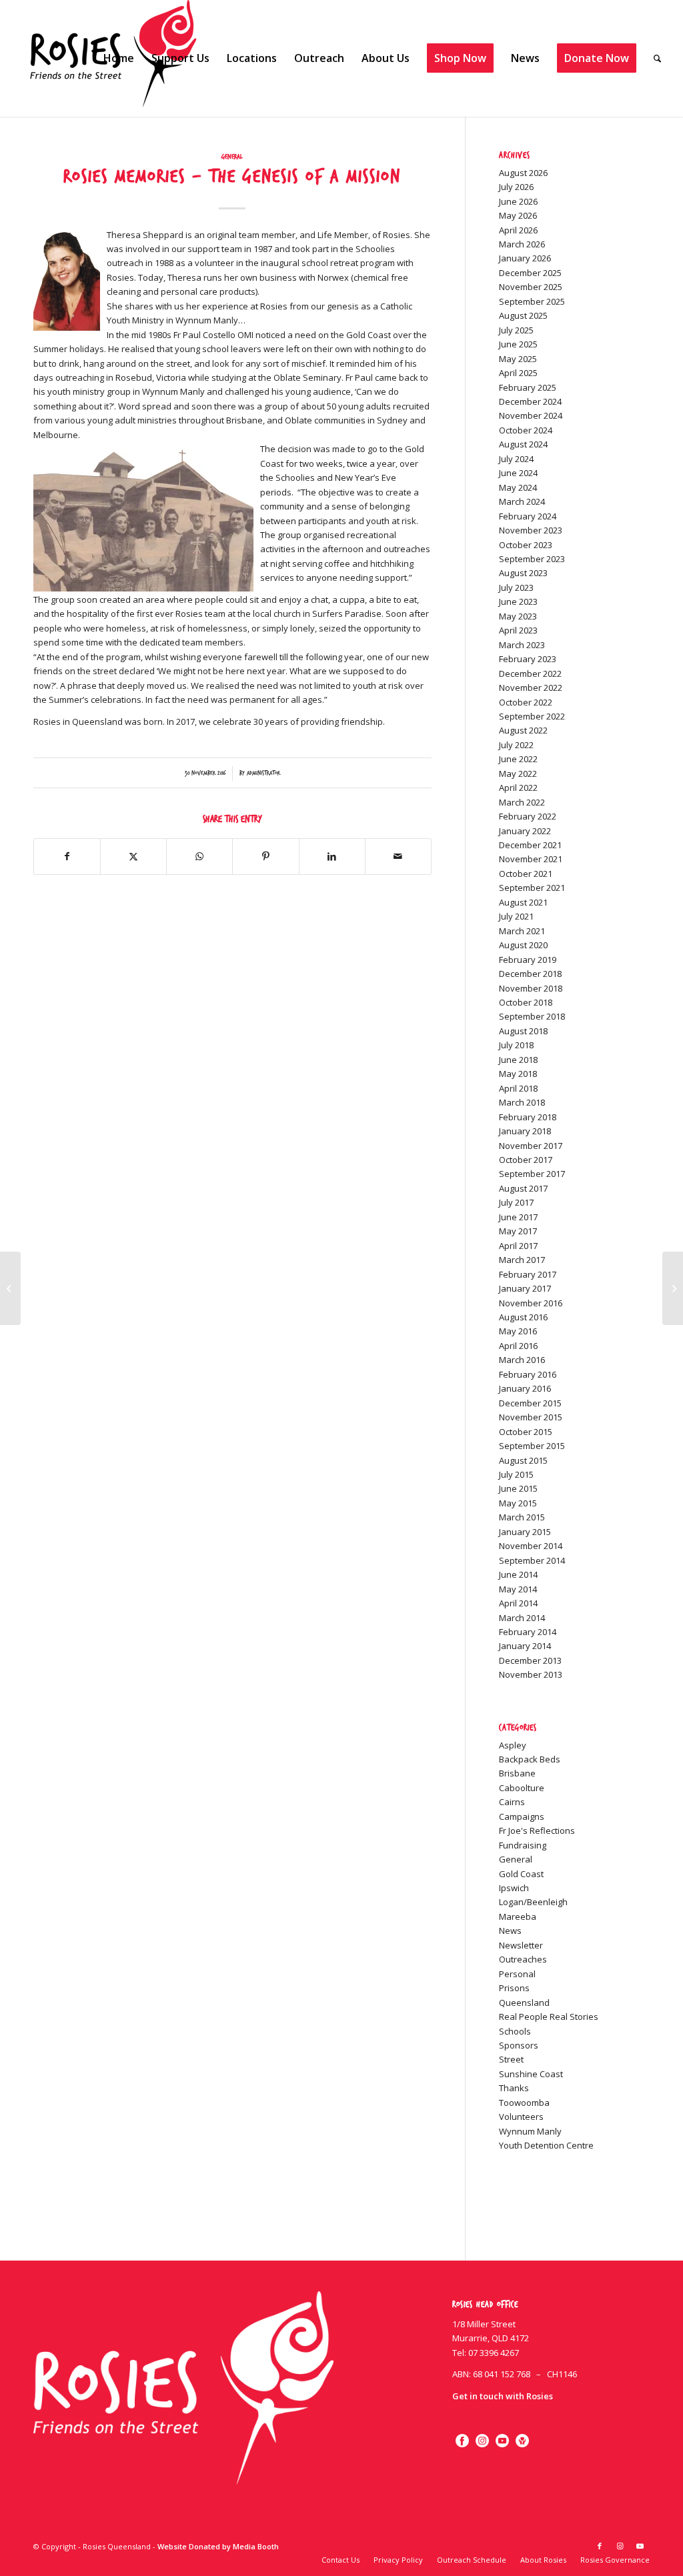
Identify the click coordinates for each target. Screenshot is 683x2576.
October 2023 (526, 545)
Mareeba (518, 1916)
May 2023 (518, 616)
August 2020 (523, 945)
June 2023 (518, 601)
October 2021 (526, 874)
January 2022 (525, 831)
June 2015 (518, 1488)
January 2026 (525, 258)
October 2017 (526, 1160)
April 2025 (518, 373)
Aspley (513, 1745)
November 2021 (531, 859)
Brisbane (517, 1773)
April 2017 (518, 1246)
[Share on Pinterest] (265, 856)
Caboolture (522, 1788)
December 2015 (530, 1403)
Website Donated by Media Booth (218, 2546)
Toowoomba (524, 2103)
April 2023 (518, 630)
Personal (517, 1974)
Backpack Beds (530, 1759)
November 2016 (531, 1303)
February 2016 (528, 1374)
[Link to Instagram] (620, 2546)
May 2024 (518, 487)
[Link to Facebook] (600, 2546)
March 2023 (522, 645)
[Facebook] (462, 2441)
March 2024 (522, 501)
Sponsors (519, 2045)
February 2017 (528, 1274)
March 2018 (522, 1102)
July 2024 (516, 459)
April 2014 (518, 1603)
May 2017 (518, 1231)
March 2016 (522, 1360)
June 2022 (518, 759)
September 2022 (532, 716)
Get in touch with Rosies (503, 2396)
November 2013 (531, 1674)
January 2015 (525, 1532)
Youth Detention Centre (546, 2145)
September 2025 (532, 301)
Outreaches (523, 1959)
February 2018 (528, 1117)
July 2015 (516, 1474)
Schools (515, 2031)
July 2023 (516, 587)
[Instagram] (482, 2441)
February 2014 (528, 1632)
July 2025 (516, 330)
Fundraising (523, 1845)
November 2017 (531, 1146)
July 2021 (516, 916)
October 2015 (526, 1432)
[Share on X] (133, 856)
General (232, 157)
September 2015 (532, 1446)
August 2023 (523, 573)
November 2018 (531, 988)
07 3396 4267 (494, 2353)
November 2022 (531, 688)
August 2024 (523, 444)
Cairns (512, 1802)
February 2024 (528, 516)
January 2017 (525, 1288)
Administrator (263, 773)
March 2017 (522, 1260)
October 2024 (526, 430)
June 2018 (518, 1060)
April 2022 (518, 788)
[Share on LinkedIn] (332, 856)
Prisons (514, 1988)
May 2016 (518, 1331)
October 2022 (526, 702)
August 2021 (523, 902)
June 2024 (518, 473)
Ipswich (514, 1888)
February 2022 (528, 816)
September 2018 (532, 1016)
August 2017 (523, 1188)
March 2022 (522, 802)
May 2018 (518, 1074)
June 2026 (518, 201)
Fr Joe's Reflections (537, 1830)
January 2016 (525, 1388)
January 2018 (525, 1131)
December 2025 (530, 273)
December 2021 (530, 845)
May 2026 (518, 215)
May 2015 (518, 1503)
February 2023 (528, 659)
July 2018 (516, 1045)
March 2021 (522, 931)
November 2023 (531, 530)
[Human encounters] (10, 1288)
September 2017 (532, 1174)
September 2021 (532, 888)
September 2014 (532, 1560)
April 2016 (518, 1346)
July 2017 (516, 1202)
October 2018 (526, 1002)
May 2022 (518, 774)
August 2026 (523, 173)
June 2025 (518, 344)
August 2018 (523, 1031)
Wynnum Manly (530, 2131)
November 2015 (531, 1417)
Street (511, 2059)
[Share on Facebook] (67, 856)
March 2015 (522, 1517)
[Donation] (522, 2441)
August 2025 (523, 315)
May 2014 (518, 1589)
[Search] (657, 58)
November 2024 (531, 415)
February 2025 (528, 387)
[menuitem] (119, 58)
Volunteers (521, 2117)
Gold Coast (521, 1874)
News (510, 1930)
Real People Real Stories (549, 2017)
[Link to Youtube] (640, 2546)
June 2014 (518, 1574)
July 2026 (516, 187)
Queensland (524, 2003)
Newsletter (521, 1945)
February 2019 (528, 960)
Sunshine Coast (531, 2074)
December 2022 (530, 674)
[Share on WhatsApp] (199, 856)
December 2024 (530, 401)
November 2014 (531, 1546)
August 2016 (523, 1317)
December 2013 (530, 1660)
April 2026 (518, 230)
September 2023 (532, 559)
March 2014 (522, 1618)
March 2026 (522, 244)
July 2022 (516, 745)
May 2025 (518, 359)
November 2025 (531, 287)
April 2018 (518, 1088)
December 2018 (530, 974)
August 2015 (523, 1460)
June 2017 (518, 1217)
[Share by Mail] (398, 856)
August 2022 (523, 730)
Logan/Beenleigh (533, 1902)
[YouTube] (502, 2441)
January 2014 (525, 1646)
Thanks (514, 2088)
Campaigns (522, 1816)
